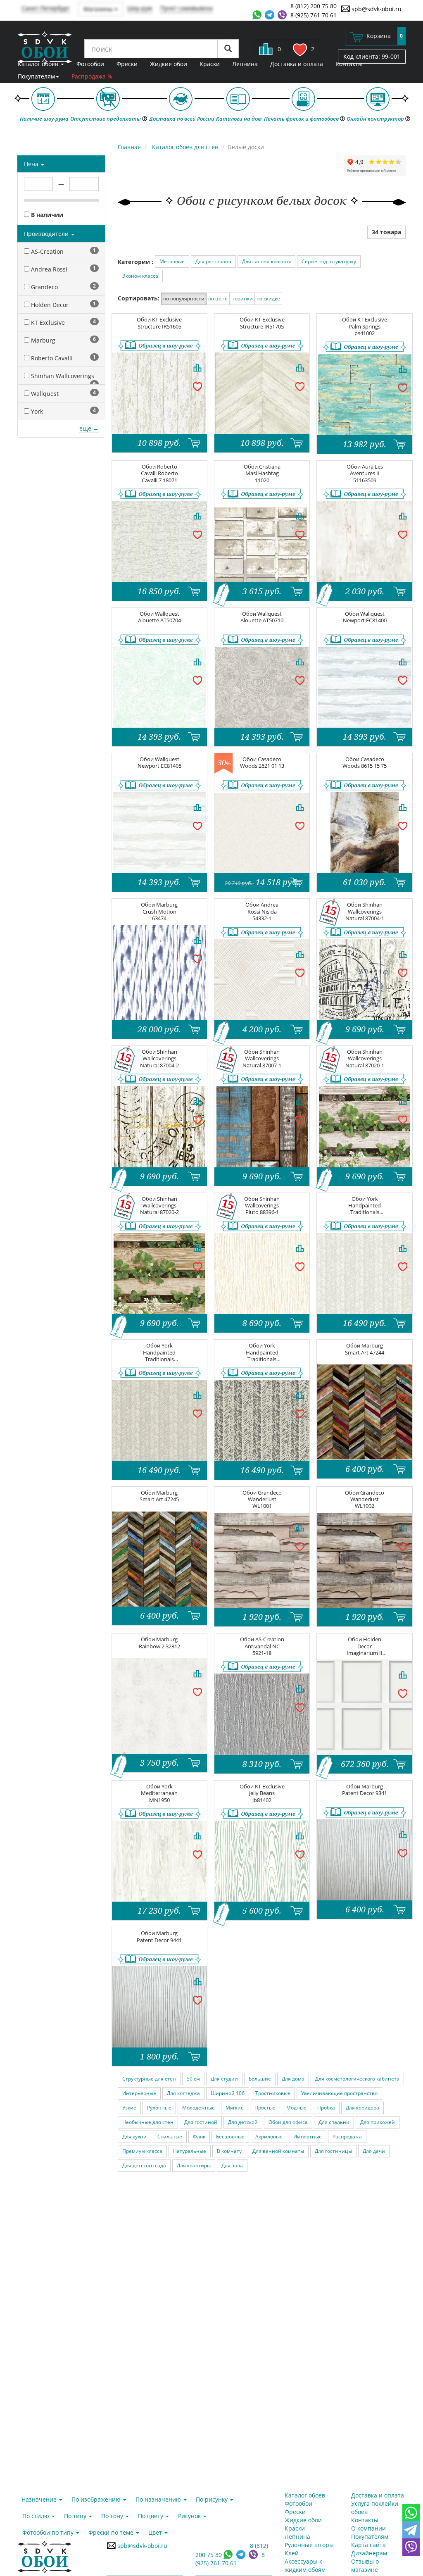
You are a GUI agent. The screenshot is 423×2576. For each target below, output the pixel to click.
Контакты (349, 64)
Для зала (232, 2165)
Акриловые (269, 2137)
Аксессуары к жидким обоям (305, 2565)
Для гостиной (201, 2122)
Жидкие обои (169, 64)
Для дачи (374, 2151)
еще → (89, 428)
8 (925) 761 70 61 (314, 15)
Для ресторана (213, 261)
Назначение (40, 2499)
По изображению (97, 2499)
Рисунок (190, 2516)
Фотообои (90, 64)
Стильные (170, 2137)
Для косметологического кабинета (357, 2079)
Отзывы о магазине (365, 2565)
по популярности (184, 299)
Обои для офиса (288, 2122)
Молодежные (198, 2108)
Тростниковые (273, 2093)
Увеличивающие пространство (339, 2093)
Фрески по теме (112, 2532)
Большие (260, 2079)
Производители (47, 234)
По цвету (151, 2516)
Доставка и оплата (297, 64)
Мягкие (235, 2108)
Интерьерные (139, 2093)
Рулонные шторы (309, 2545)
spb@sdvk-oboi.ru (376, 9)
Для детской (243, 2122)
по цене (218, 299)
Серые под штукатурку (329, 261)
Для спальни (334, 2122)
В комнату (229, 2151)
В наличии (46, 215)
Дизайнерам (369, 2553)
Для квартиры (194, 2165)
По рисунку (213, 2499)
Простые (265, 2108)
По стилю (37, 2516)
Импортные (308, 2137)
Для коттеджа (183, 2093)
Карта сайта (368, 2545)
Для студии (224, 2079)
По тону (113, 2516)
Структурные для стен (149, 2079)
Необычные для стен (148, 2122)
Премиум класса (142, 2151)
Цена (32, 164)
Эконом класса (140, 276)
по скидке (268, 299)
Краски (210, 64)
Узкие (129, 2108)
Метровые (172, 261)
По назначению (159, 2499)
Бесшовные (230, 2137)
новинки (242, 299)
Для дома (293, 2079)
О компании (368, 2528)
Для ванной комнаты (278, 2151)
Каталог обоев (39, 64)
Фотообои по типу (49, 2532)
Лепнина (245, 64)
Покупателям (36, 76)
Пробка (326, 2108)
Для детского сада (144, 2165)
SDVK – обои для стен (45, 48)
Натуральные (190, 2151)
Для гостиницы (333, 2151)
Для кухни (134, 2137)
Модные (296, 2108)
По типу (76, 2516)
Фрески (127, 64)
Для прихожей (378, 2122)
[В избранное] (197, 386)
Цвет (156, 2532)
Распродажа (347, 2137)
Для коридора (362, 2108)
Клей (292, 2553)
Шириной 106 (228, 2093)
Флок (199, 2137)
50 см (193, 2079)
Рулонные (159, 2108)
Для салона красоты (266, 261)
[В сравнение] (197, 368)
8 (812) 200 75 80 (314, 6)
